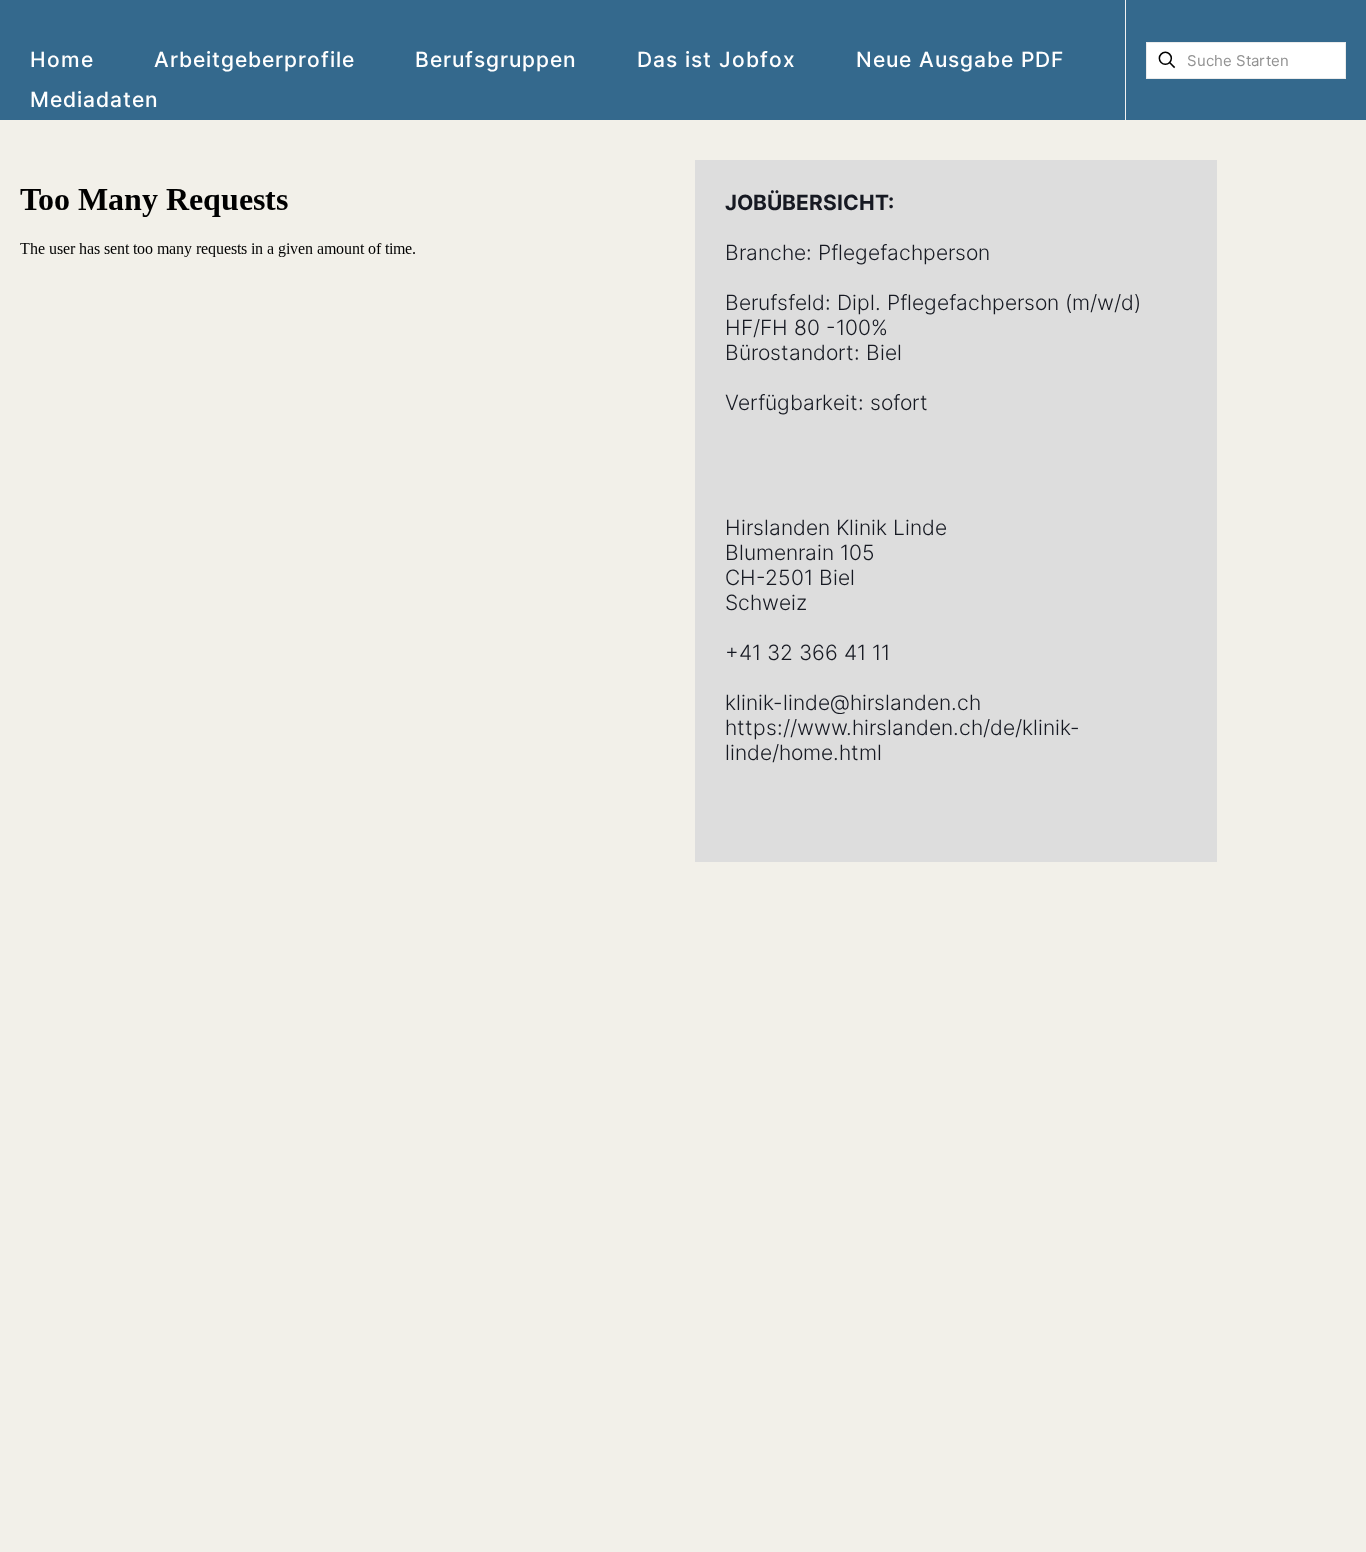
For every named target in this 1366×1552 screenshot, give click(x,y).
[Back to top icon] (1270, 1511)
